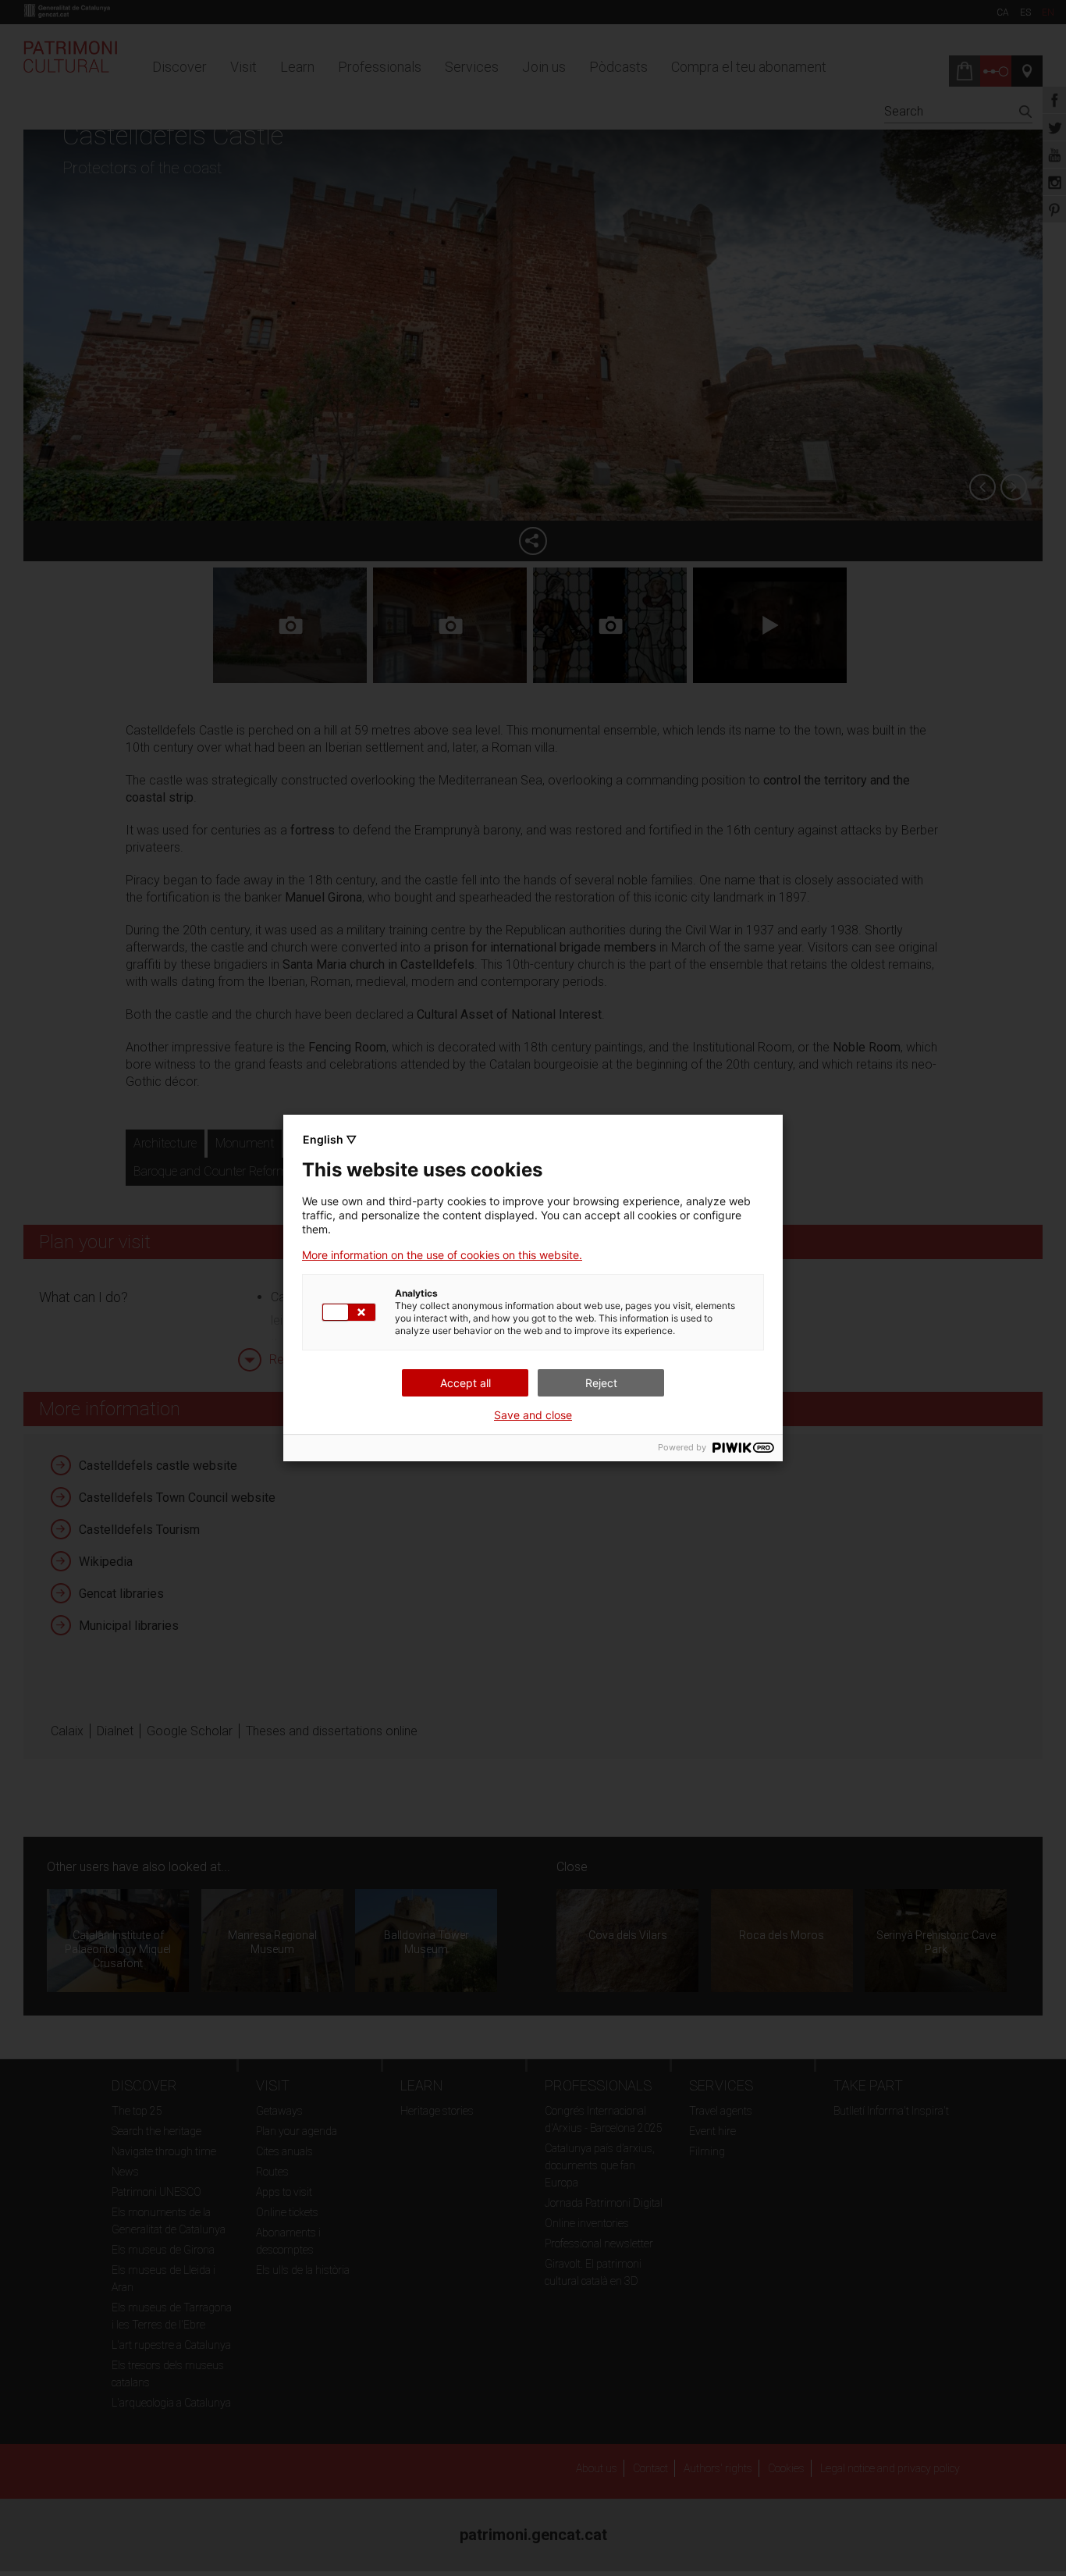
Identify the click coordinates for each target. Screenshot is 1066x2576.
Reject (601, 1383)
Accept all (465, 1383)
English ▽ (330, 1139)
